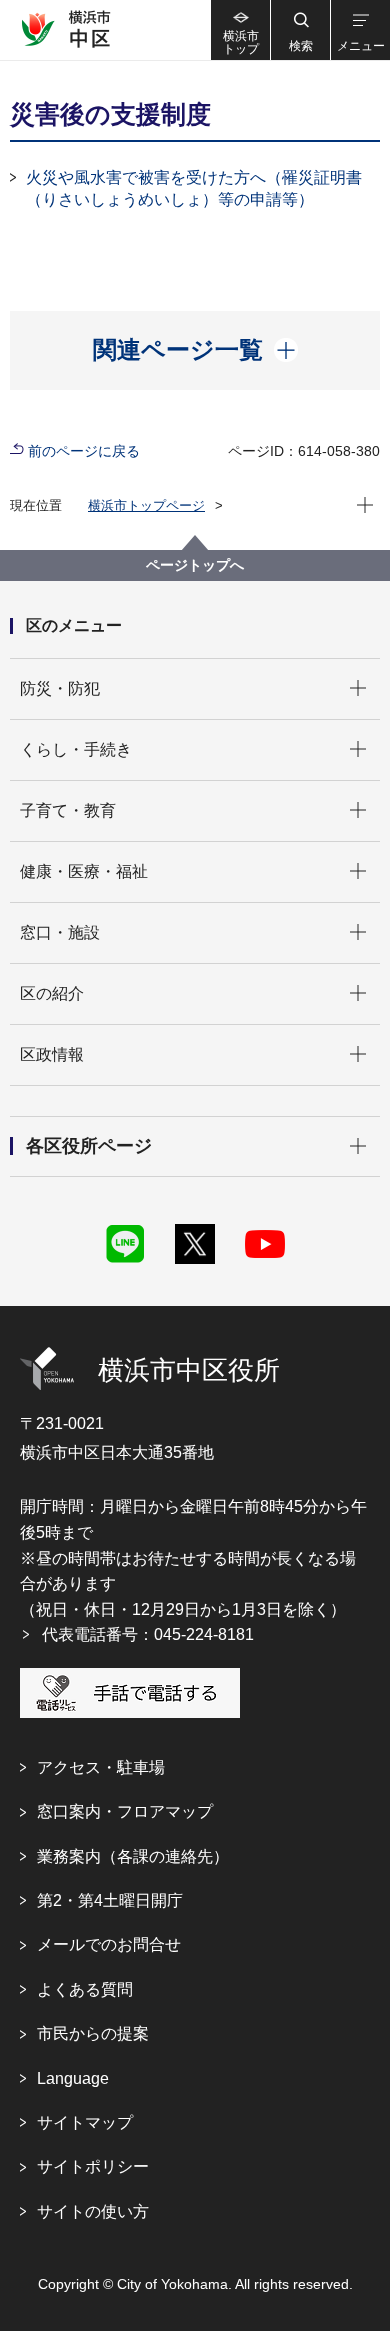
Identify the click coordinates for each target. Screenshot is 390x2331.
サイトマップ (85, 2122)
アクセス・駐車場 (101, 1767)
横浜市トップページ (146, 505)
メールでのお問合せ (109, 1944)
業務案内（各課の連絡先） (133, 1856)
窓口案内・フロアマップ (125, 1811)
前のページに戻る (84, 451)
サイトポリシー (93, 2166)
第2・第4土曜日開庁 (110, 1900)
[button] (300, 30)
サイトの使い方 (93, 2211)
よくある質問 (85, 1989)
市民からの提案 (93, 2033)
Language (73, 2078)
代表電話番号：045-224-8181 (148, 1634)
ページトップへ (195, 565)
